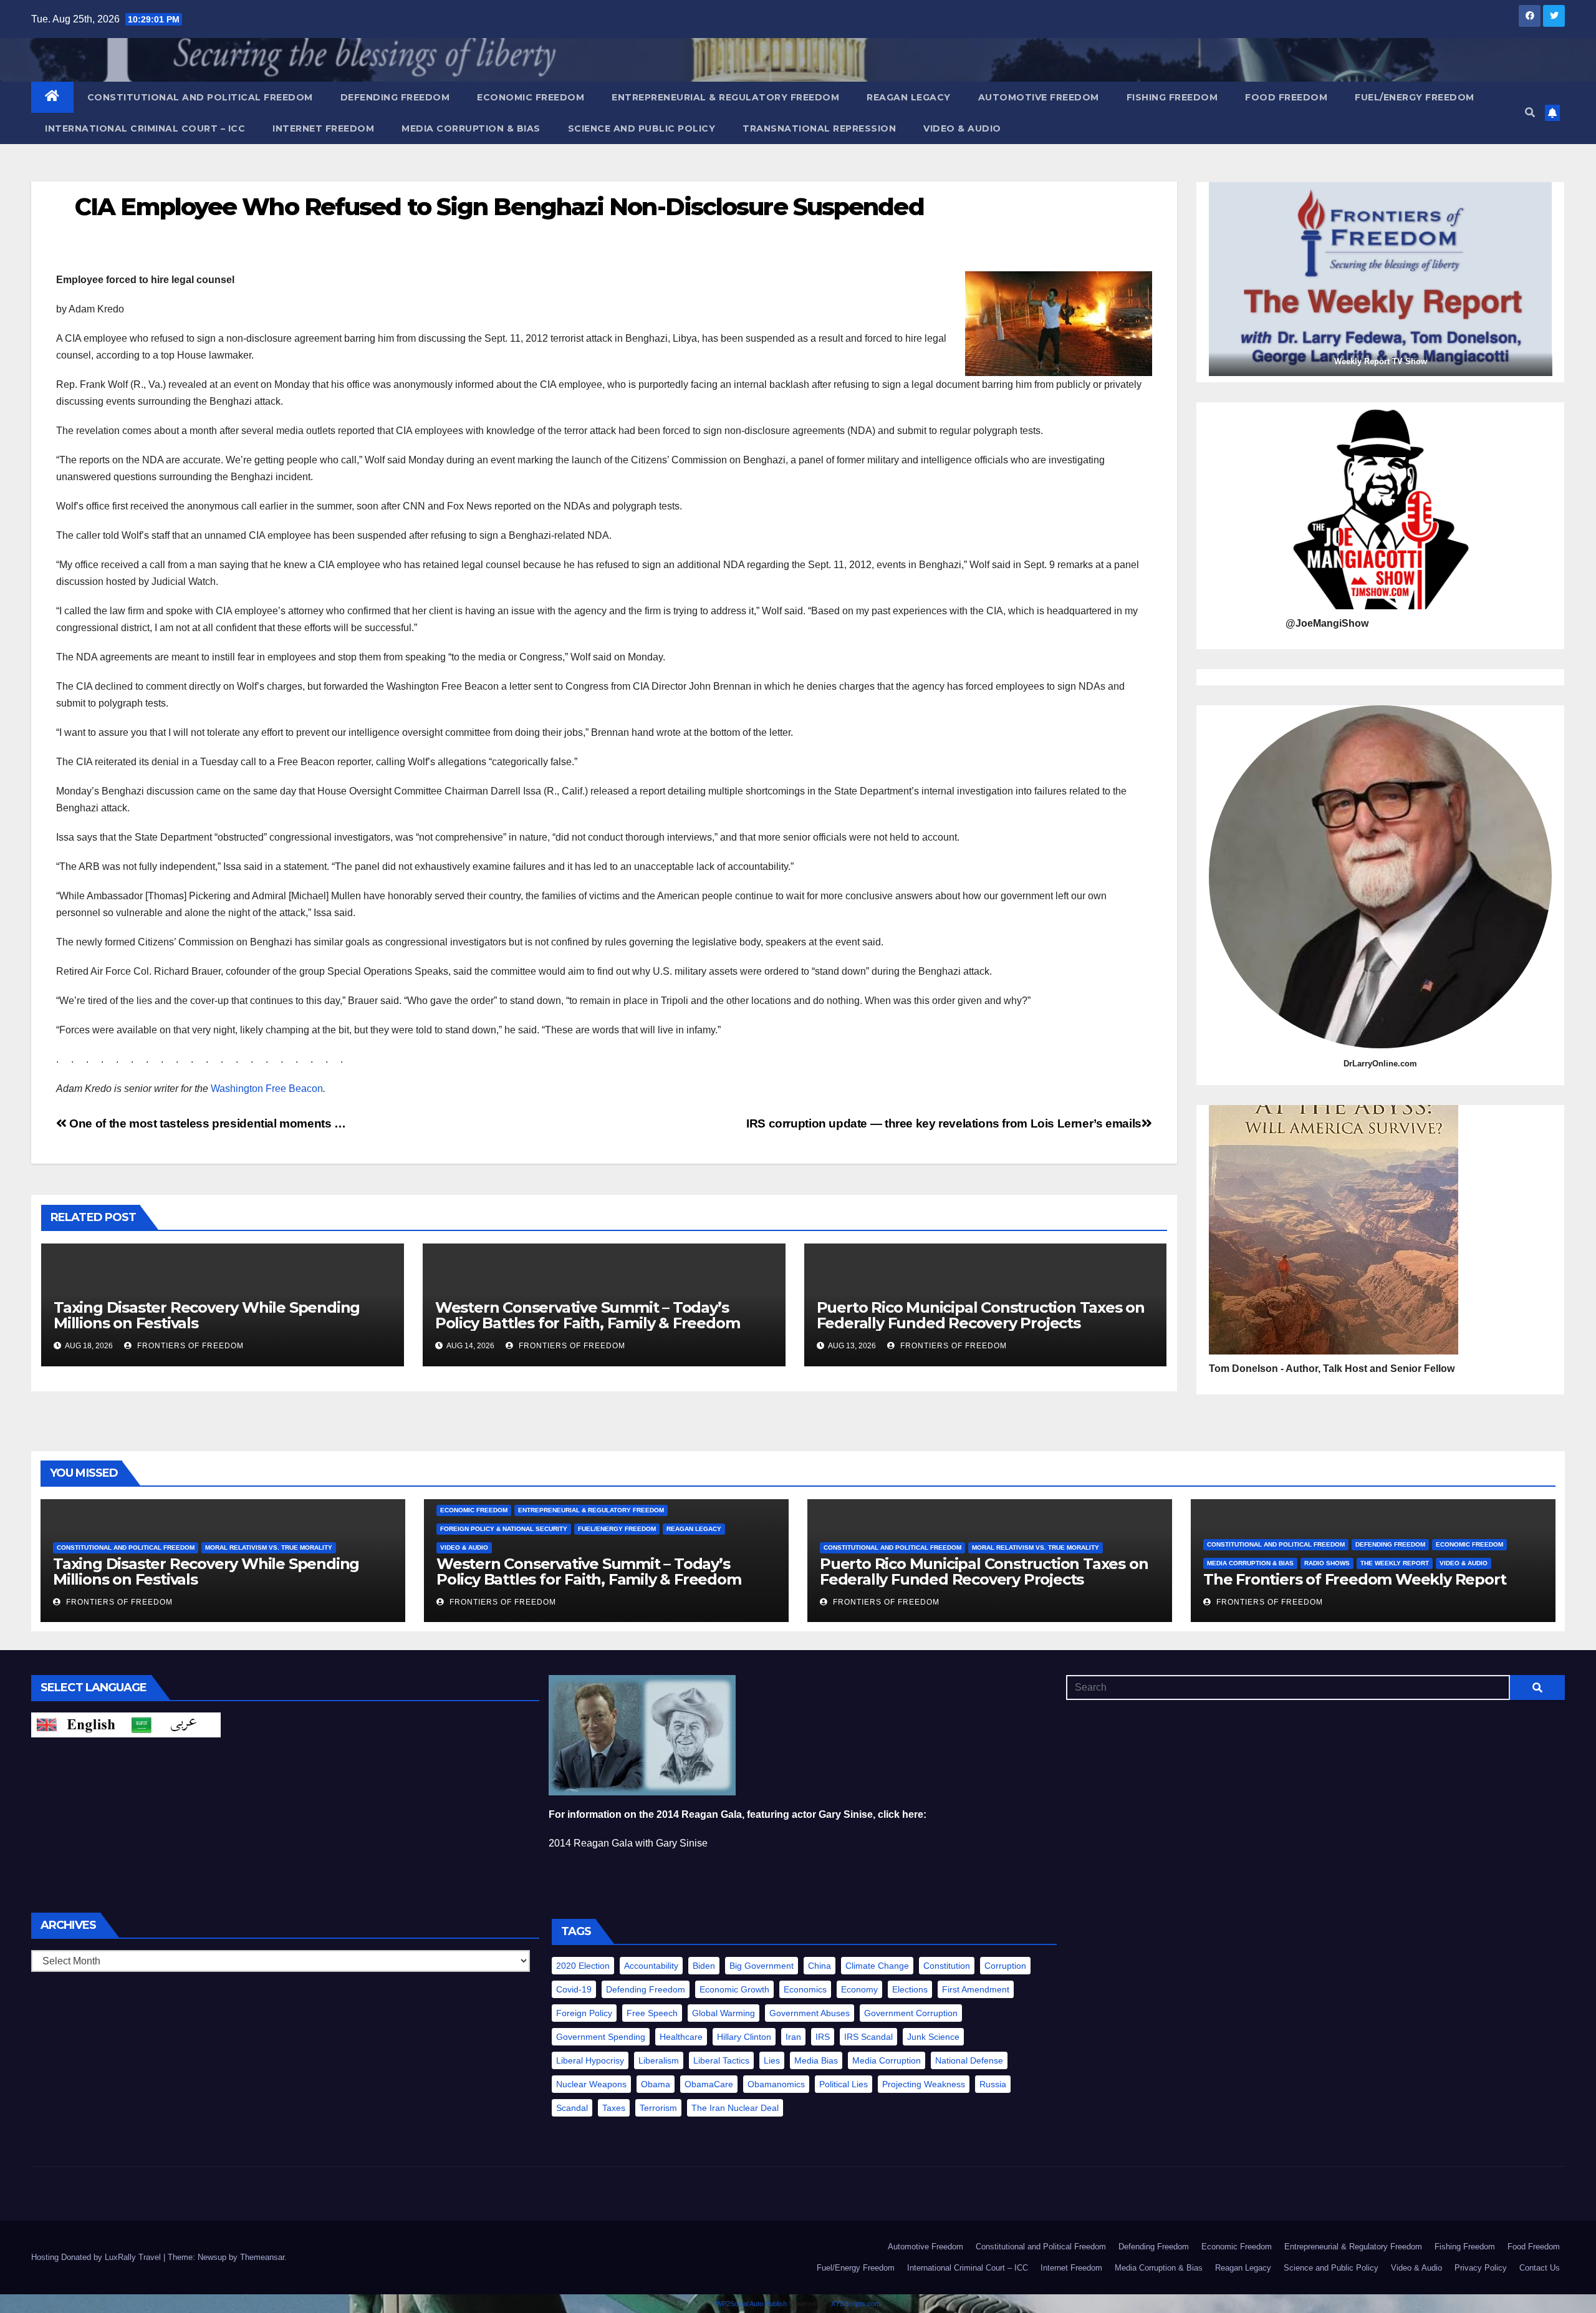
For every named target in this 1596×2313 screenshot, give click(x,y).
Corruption (1005, 1966)
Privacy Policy (1481, 2268)
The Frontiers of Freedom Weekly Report (1354, 1579)
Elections (910, 1989)
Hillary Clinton (744, 2037)
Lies (772, 2060)
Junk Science (933, 2037)
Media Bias (816, 2060)
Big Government (762, 1966)
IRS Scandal (868, 2037)
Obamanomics (776, 2084)
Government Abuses (810, 2013)
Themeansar (262, 2257)
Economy (859, 1989)
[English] (79, 1725)
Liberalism (659, 2060)
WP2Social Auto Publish (751, 2304)
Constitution (947, 1966)
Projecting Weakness (924, 2084)
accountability (651, 1966)
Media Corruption (887, 2060)
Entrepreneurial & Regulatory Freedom (725, 97)
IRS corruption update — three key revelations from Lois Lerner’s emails (944, 1123)
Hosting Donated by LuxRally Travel (97, 2257)
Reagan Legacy (909, 97)
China (820, 1966)
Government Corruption (911, 2013)
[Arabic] (173, 1725)
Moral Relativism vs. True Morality (269, 1548)
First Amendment (976, 1989)
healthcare (681, 2037)
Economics (805, 1989)
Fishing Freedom (1172, 97)
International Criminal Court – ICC (145, 128)
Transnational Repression (819, 128)
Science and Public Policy (642, 128)
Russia (993, 2084)
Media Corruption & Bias (471, 128)
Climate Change (877, 1966)
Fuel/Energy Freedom (1415, 97)
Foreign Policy (584, 2013)
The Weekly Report (1395, 1563)
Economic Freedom (531, 97)
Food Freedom (1286, 97)
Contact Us (1540, 2268)
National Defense (969, 2060)
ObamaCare (709, 2084)
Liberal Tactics (721, 2060)
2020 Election (583, 1966)
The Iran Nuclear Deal (735, 2108)
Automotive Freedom (1039, 97)
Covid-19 (574, 1989)
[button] (1530, 113)
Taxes (614, 2108)
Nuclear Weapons (591, 2084)
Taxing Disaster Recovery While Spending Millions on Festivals (207, 1315)
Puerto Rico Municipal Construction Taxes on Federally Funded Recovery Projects (981, 1315)
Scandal (572, 2108)
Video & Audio (962, 128)
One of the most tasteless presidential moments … (206, 1123)
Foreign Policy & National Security (504, 1529)
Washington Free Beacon (267, 1089)
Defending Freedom (395, 97)
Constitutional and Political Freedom (200, 97)
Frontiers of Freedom (189, 1346)
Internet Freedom (323, 128)
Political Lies (844, 2084)
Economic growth (734, 1989)
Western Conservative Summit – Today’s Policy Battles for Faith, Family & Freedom (588, 1315)
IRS (823, 2037)
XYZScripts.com (856, 2304)
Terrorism (658, 2108)
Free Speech (652, 2013)
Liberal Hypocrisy (590, 2060)
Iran (793, 2037)
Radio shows (1327, 1563)
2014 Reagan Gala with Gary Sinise (628, 1843)
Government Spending (601, 2037)
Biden (704, 1966)
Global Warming (723, 2013)
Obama (656, 2084)
